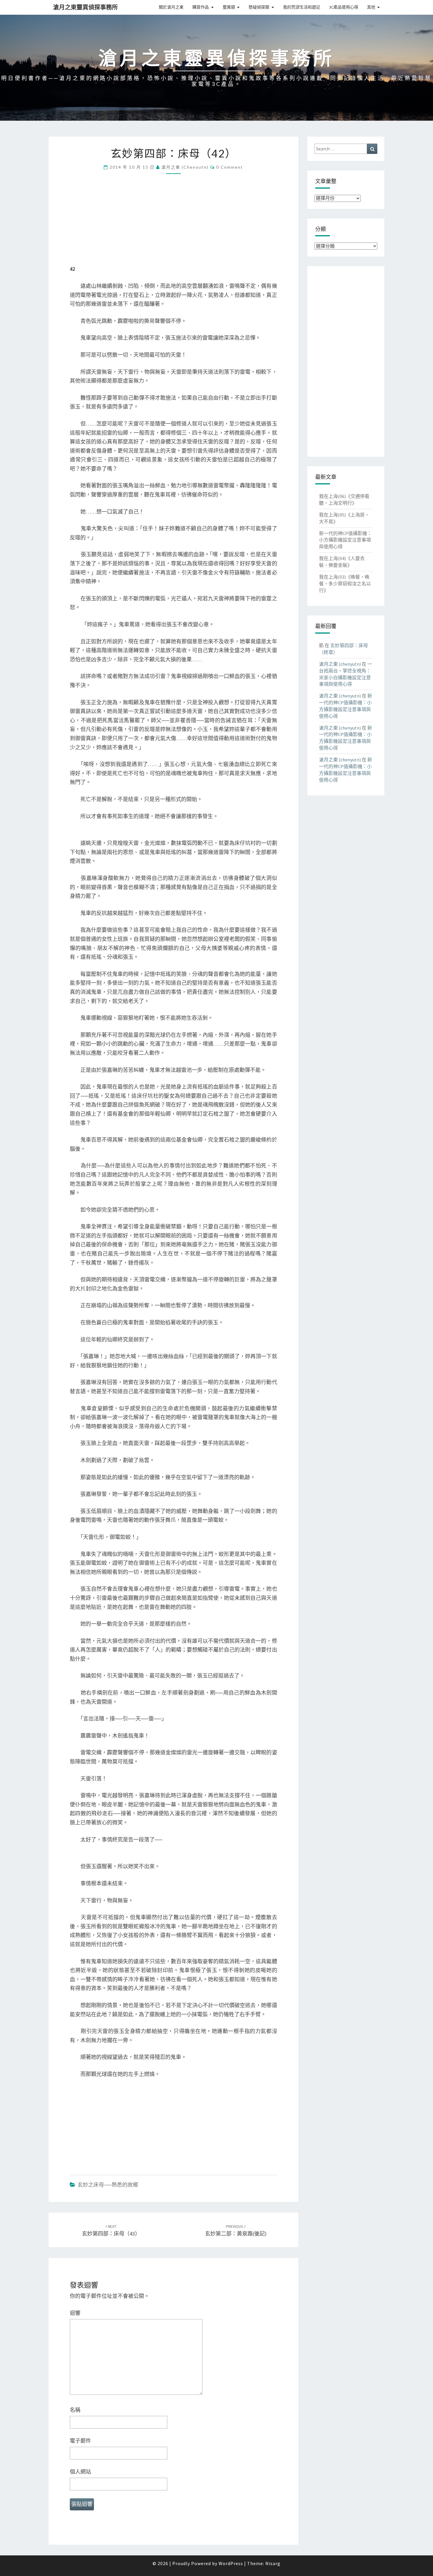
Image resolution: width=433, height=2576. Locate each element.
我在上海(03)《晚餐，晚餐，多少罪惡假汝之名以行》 (345, 584)
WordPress (231, 2563)
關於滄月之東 (171, 7)
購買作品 (201, 7)
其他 (371, 7)
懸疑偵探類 (259, 7)
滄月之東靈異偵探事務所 (85, 7)
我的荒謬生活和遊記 (302, 7)
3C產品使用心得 (344, 7)
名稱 (75, 2410)
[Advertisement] (173, 223)
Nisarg (273, 2563)
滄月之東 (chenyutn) (185, 167)
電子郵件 (80, 2441)
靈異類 (229, 7)
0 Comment (230, 167)
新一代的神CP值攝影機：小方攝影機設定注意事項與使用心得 (345, 540)
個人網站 (80, 2472)
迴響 (75, 2313)
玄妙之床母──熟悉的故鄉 (108, 2185)
